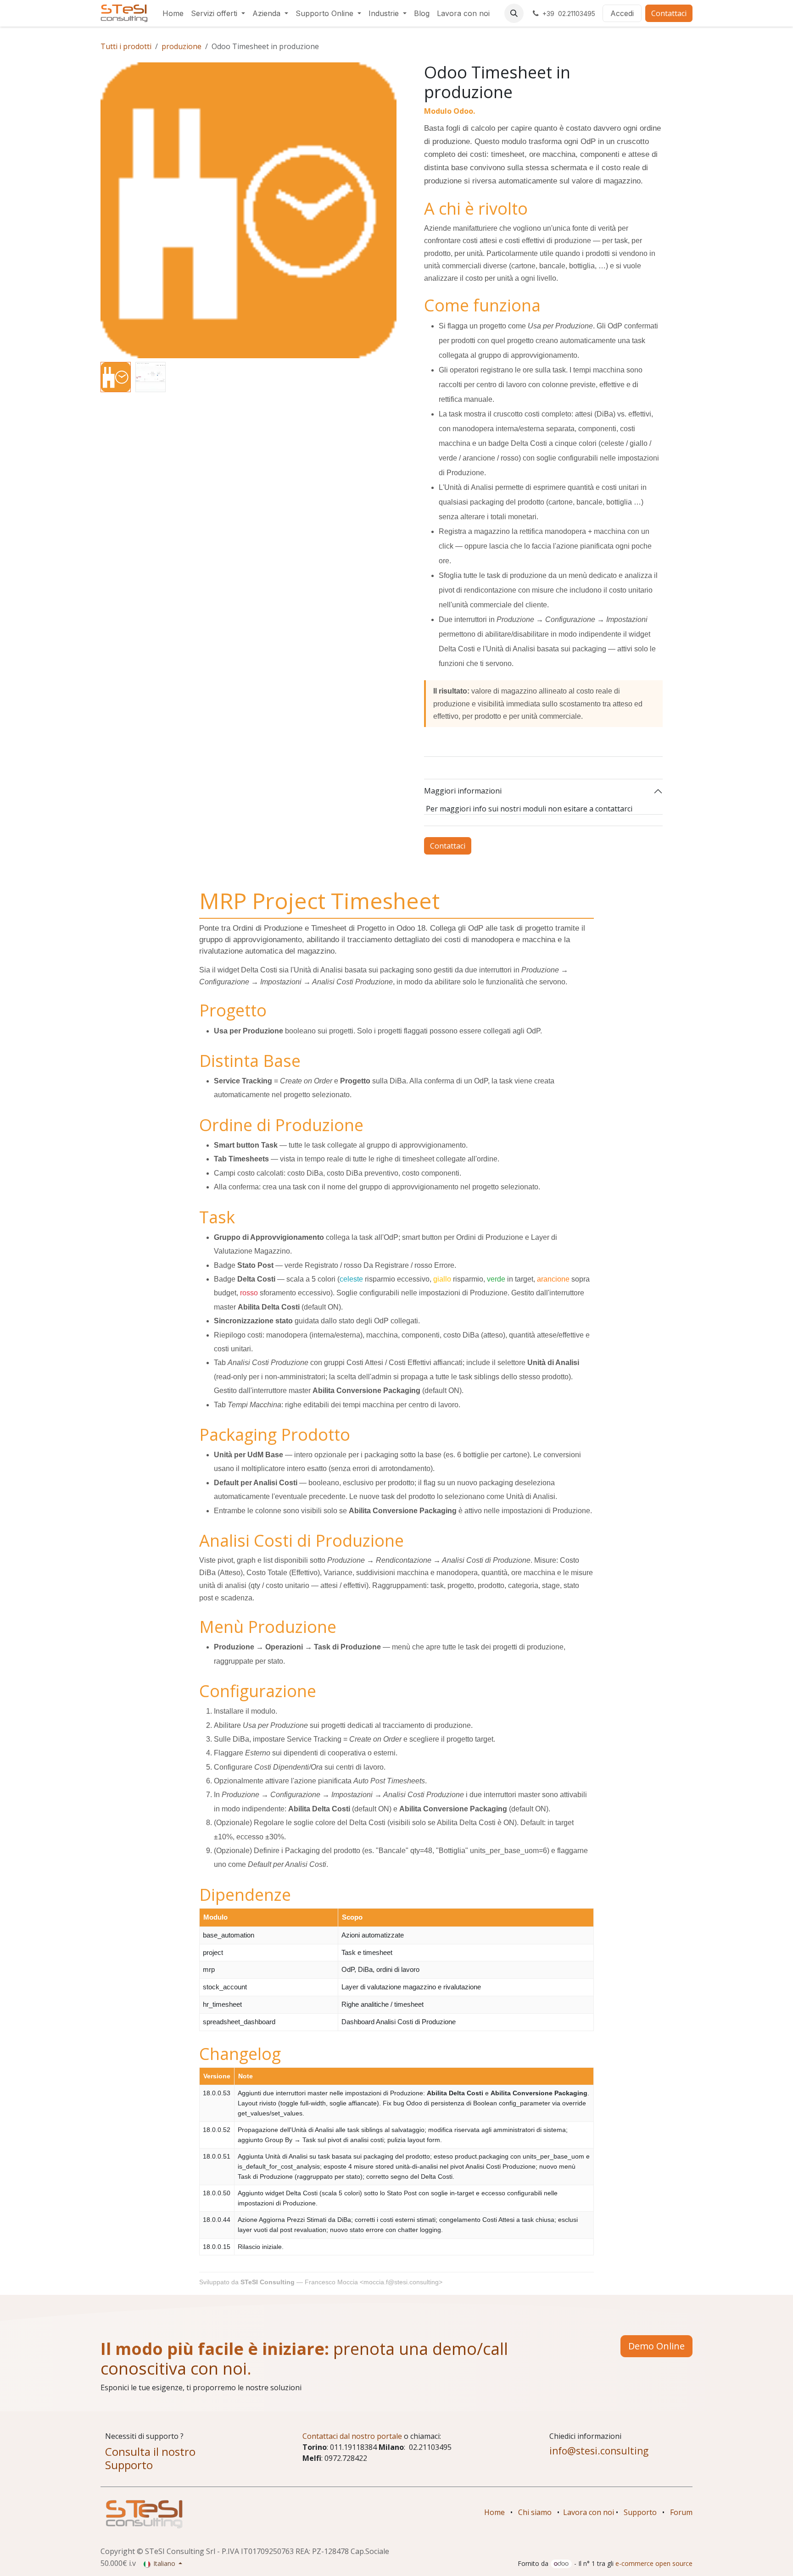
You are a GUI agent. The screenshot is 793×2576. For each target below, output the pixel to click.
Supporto (640, 2512)
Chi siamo (535, 2512)
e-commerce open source (654, 2563)
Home (494, 2512)
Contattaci (669, 13)
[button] (514, 13)
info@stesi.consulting (599, 2451)
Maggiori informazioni (463, 791)
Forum (681, 2512)
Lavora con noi (589, 2512)
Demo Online (656, 2346)
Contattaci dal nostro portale (352, 2436)
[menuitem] (173, 13)
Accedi (622, 13)
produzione (181, 46)
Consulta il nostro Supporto (150, 2458)
